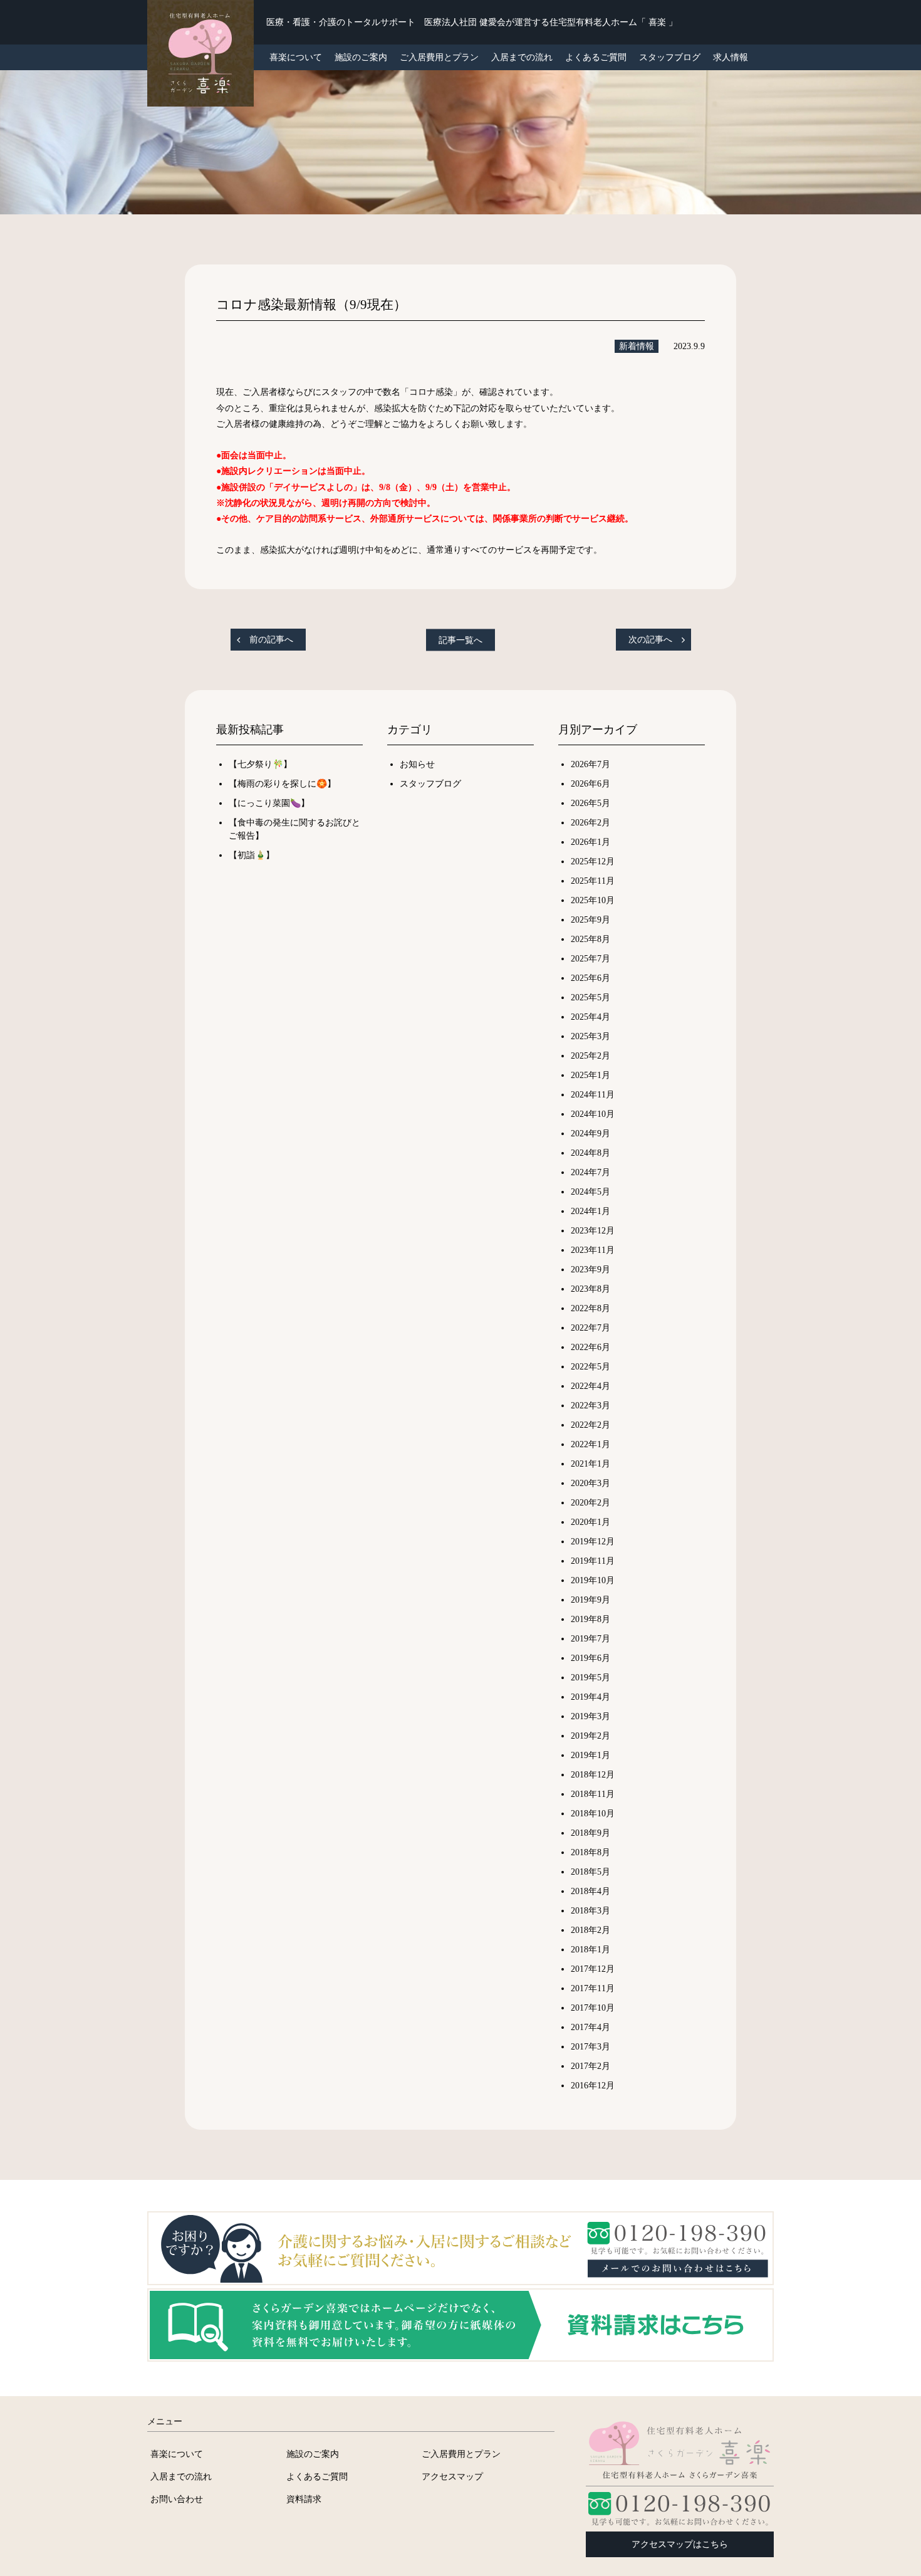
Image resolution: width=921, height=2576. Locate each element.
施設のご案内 (361, 57)
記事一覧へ (460, 640)
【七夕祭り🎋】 (260, 764)
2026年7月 (591, 764)
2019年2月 (591, 1736)
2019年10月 (593, 1580)
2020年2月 (591, 1503)
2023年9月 (591, 1270)
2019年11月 (593, 1561)
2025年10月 (593, 900)
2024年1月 (591, 1211)
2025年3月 (591, 1036)
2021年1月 (591, 1464)
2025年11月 (593, 881)
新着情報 (637, 346)
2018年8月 (591, 1852)
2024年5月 (591, 1192)
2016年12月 (593, 2086)
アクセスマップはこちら (680, 2544)
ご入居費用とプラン (439, 57)
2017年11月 (593, 1988)
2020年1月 (591, 1522)
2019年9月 (591, 1600)
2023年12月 (593, 1231)
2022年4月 (591, 1386)
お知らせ (417, 764)
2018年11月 (593, 1794)
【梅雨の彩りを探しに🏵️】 (282, 784)
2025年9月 (591, 920)
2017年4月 (591, 2027)
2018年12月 (593, 1775)
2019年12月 (593, 1542)
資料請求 (304, 2499)
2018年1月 (591, 1950)
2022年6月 (591, 1347)
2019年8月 (591, 1619)
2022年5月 (591, 1367)
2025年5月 (591, 997)
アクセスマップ (452, 2476)
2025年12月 (593, 861)
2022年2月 (591, 1425)
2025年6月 (591, 978)
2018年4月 (591, 1891)
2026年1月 (591, 842)
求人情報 (731, 57)
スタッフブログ (670, 57)
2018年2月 (591, 1930)
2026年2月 (591, 823)
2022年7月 (591, 1328)
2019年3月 (591, 1716)
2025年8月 (591, 939)
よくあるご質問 (596, 57)
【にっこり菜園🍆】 (269, 803)
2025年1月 (591, 1075)
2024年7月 (591, 1172)
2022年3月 (591, 1406)
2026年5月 (591, 803)
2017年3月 (591, 2047)
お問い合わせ (177, 2499)
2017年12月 (593, 1969)
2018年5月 (591, 1872)
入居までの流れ (522, 57)
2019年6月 (591, 1658)
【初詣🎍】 (252, 855)
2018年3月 (591, 1911)
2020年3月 (591, 1483)
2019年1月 (591, 1755)
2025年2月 (591, 1056)
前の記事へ (271, 640)
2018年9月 (591, 1833)
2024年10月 (593, 1114)
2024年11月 (593, 1095)
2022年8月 (591, 1308)
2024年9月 (591, 1134)
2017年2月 (591, 2066)
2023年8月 (591, 1289)
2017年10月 (593, 2008)
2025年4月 (591, 1017)
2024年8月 (591, 1153)
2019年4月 (591, 1697)
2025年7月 (591, 959)
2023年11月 (593, 1250)
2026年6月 (591, 784)
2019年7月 (591, 1639)
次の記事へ (650, 640)
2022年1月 (591, 1444)
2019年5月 (591, 1678)
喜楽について (177, 2454)
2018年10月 (593, 1814)
